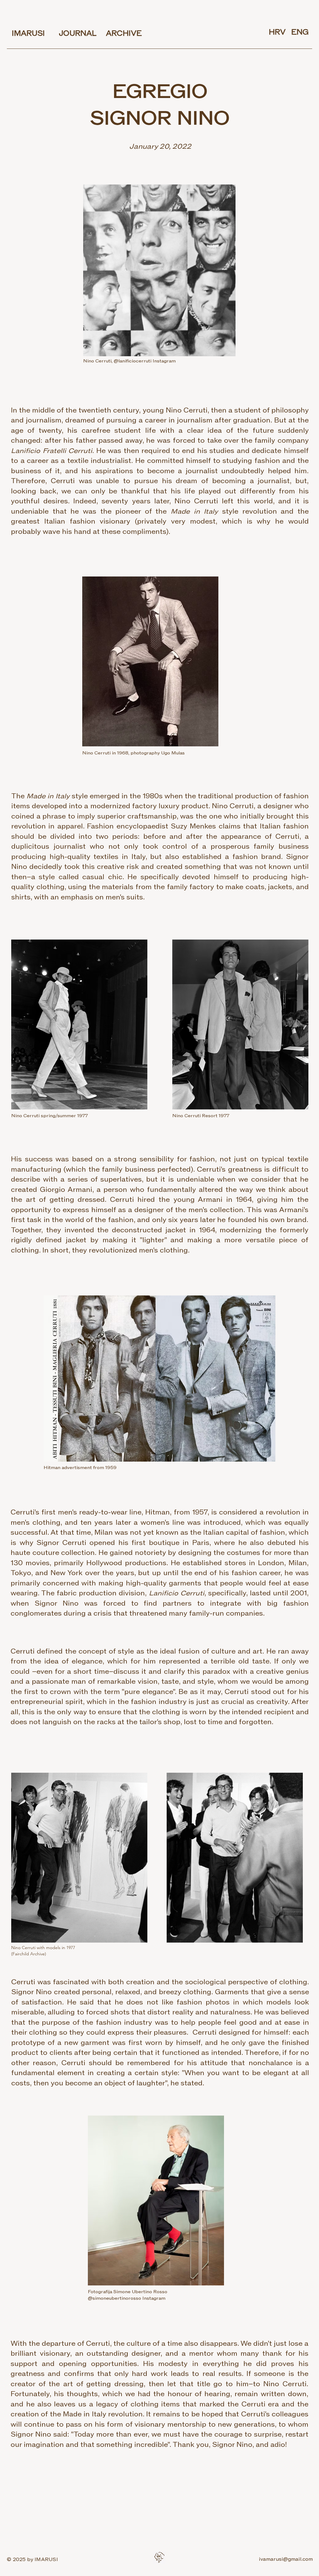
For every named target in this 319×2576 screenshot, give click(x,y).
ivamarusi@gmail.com (286, 2559)
